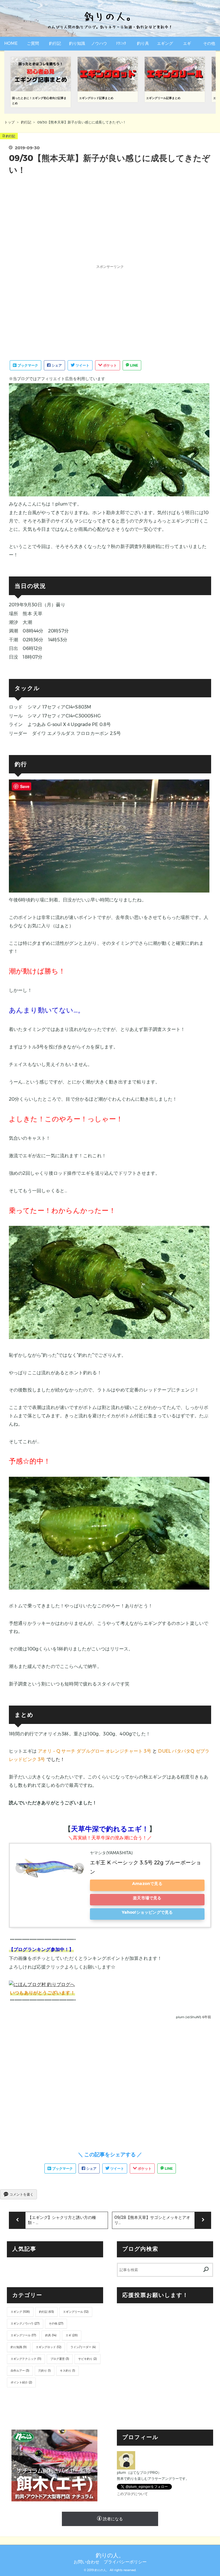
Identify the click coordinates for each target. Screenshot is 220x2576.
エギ (187, 43)
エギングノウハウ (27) (25, 2324)
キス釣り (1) (67, 2371)
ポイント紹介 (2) (21, 2382)
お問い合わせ (87, 2562)
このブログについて (132, 2494)
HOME (11, 43)
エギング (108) (20, 2312)
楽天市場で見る (147, 1898)
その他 (209, 43)
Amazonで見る (147, 1884)
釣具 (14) (51, 2335)
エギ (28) (72, 2335)
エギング (165, 43)
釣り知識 (77, 43)
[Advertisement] (110, 220)
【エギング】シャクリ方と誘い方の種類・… (62, 2220)
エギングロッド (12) (49, 2347)
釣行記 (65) (46, 2312)
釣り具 (143, 43)
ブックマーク (27, 365)
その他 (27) (56, 2324)
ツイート (82, 365)
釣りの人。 (110, 2555)
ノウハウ (99, 43)
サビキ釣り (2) (88, 2359)
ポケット (110, 365)
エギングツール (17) (23, 2335)
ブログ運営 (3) (60, 2359)
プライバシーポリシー (125, 2562)
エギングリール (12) (76, 2312)
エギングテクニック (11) (26, 2359)
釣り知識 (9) (19, 2347)
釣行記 (55, 43)
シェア (56, 365)
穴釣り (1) (45, 2371)
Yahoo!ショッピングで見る (147, 1912)
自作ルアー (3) (20, 2371)
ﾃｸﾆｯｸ (121, 43)
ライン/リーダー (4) (83, 2347)
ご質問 (33, 43)
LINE (134, 365)
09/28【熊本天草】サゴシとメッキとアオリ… (152, 2220)
